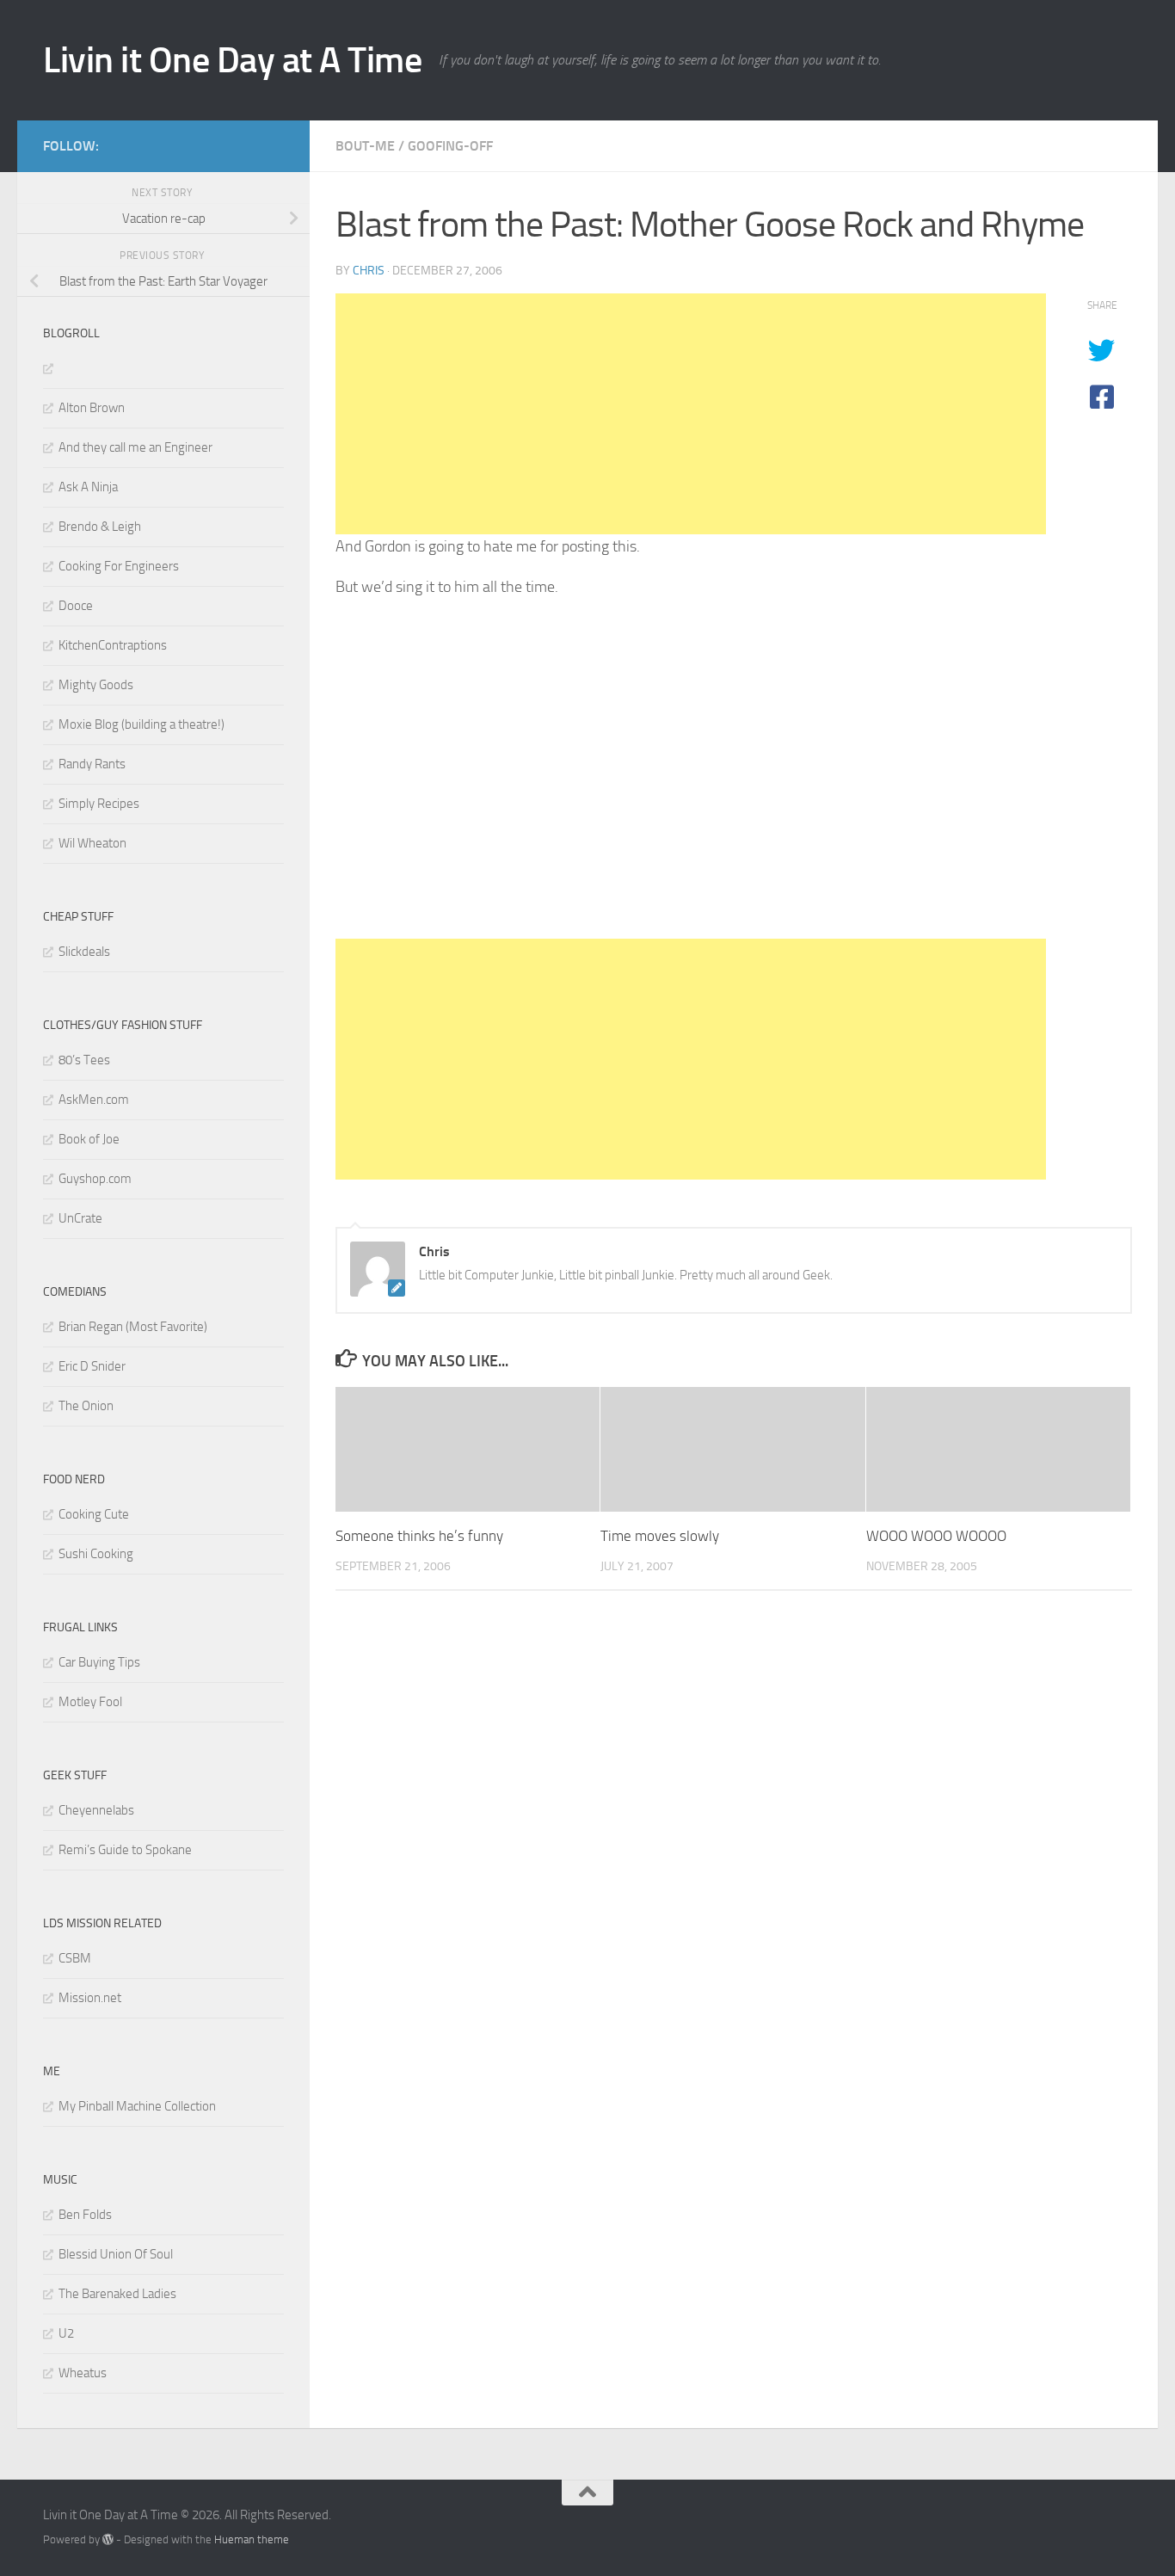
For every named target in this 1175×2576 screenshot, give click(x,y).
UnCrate (80, 1218)
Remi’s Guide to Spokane (125, 1850)
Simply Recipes (99, 804)
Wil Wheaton (92, 843)
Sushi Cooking (96, 1554)
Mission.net (90, 1998)
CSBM (75, 1958)
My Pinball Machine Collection (137, 2106)
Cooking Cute (94, 1514)
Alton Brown (92, 408)
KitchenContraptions (113, 645)
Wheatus (83, 2373)
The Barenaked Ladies (117, 2294)
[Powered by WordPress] (108, 2539)
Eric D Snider (92, 1366)
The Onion (86, 1406)
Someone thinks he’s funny (419, 1536)
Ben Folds (85, 2215)
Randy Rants (92, 764)
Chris (369, 271)
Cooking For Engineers (119, 566)
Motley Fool (90, 1702)
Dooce (76, 606)
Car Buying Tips (99, 1662)
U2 (66, 2333)
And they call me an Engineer (135, 447)
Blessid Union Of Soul (116, 2254)
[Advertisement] (691, 414)
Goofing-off (450, 146)
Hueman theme (252, 2539)
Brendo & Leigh (100, 527)
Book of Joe (89, 1139)
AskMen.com (94, 1100)
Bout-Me (365, 146)
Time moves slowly (660, 1536)
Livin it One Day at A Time (232, 60)
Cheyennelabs (96, 1810)
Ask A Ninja (88, 487)
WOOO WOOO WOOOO (936, 1536)
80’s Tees (84, 1060)
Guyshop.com (95, 1179)
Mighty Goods (96, 685)
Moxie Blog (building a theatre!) (141, 724)
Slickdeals (84, 952)
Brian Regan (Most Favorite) (133, 1327)
